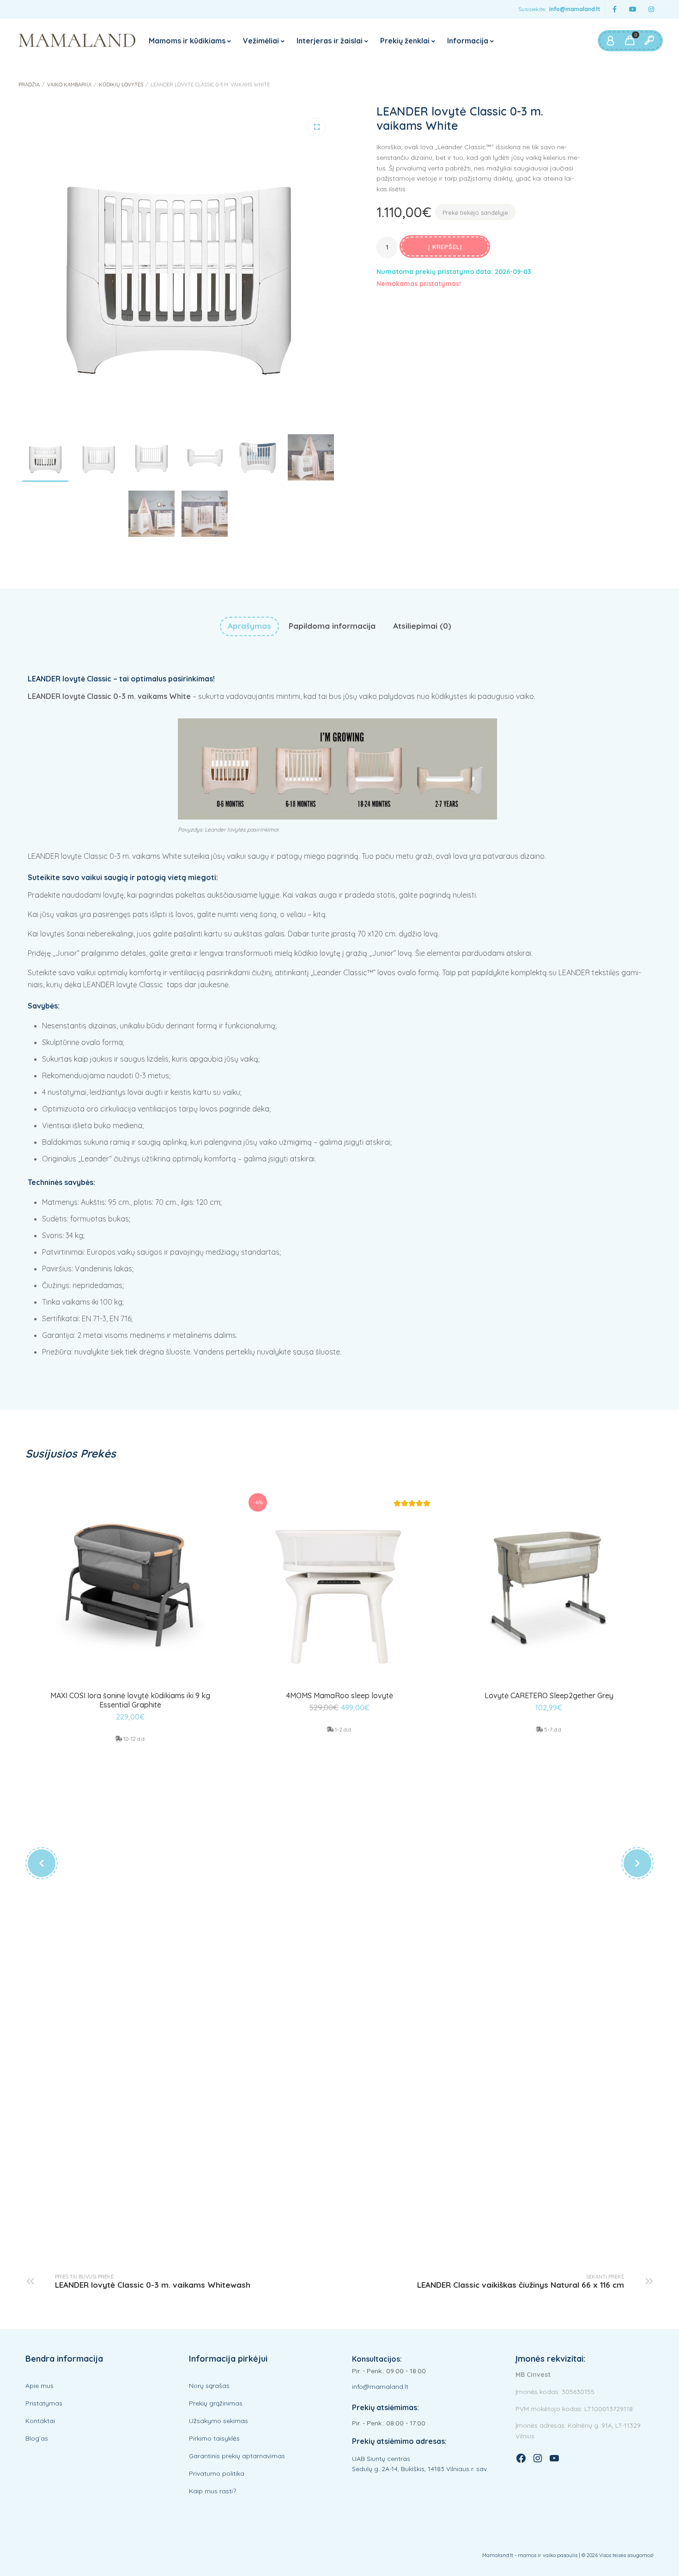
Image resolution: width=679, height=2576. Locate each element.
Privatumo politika (217, 2473)
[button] (316, 127)
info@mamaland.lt (575, 9)
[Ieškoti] (649, 41)
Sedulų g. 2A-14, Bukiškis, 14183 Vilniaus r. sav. (420, 2469)
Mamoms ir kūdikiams (187, 41)
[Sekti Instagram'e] (651, 9)
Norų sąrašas (209, 2386)
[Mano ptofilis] (610, 41)
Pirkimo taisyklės (214, 2438)
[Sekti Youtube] (633, 9)
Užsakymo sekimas (218, 2421)
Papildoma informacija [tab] (332, 626)
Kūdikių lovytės (121, 85)
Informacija (468, 41)
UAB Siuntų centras (381, 2459)
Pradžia (29, 85)
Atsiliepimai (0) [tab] (422, 626)
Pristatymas (44, 2403)
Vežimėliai (261, 41)
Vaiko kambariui (69, 85)
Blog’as (37, 2438)
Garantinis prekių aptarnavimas (237, 2456)
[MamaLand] (77, 41)
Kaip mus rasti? (212, 2491)
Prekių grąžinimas (216, 2403)
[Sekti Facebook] (614, 9)
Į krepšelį (445, 247)
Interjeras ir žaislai (330, 41)
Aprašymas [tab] (249, 626)
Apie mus (39, 2386)
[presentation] (42, 1863)
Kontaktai (40, 2421)
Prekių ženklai (405, 41)
